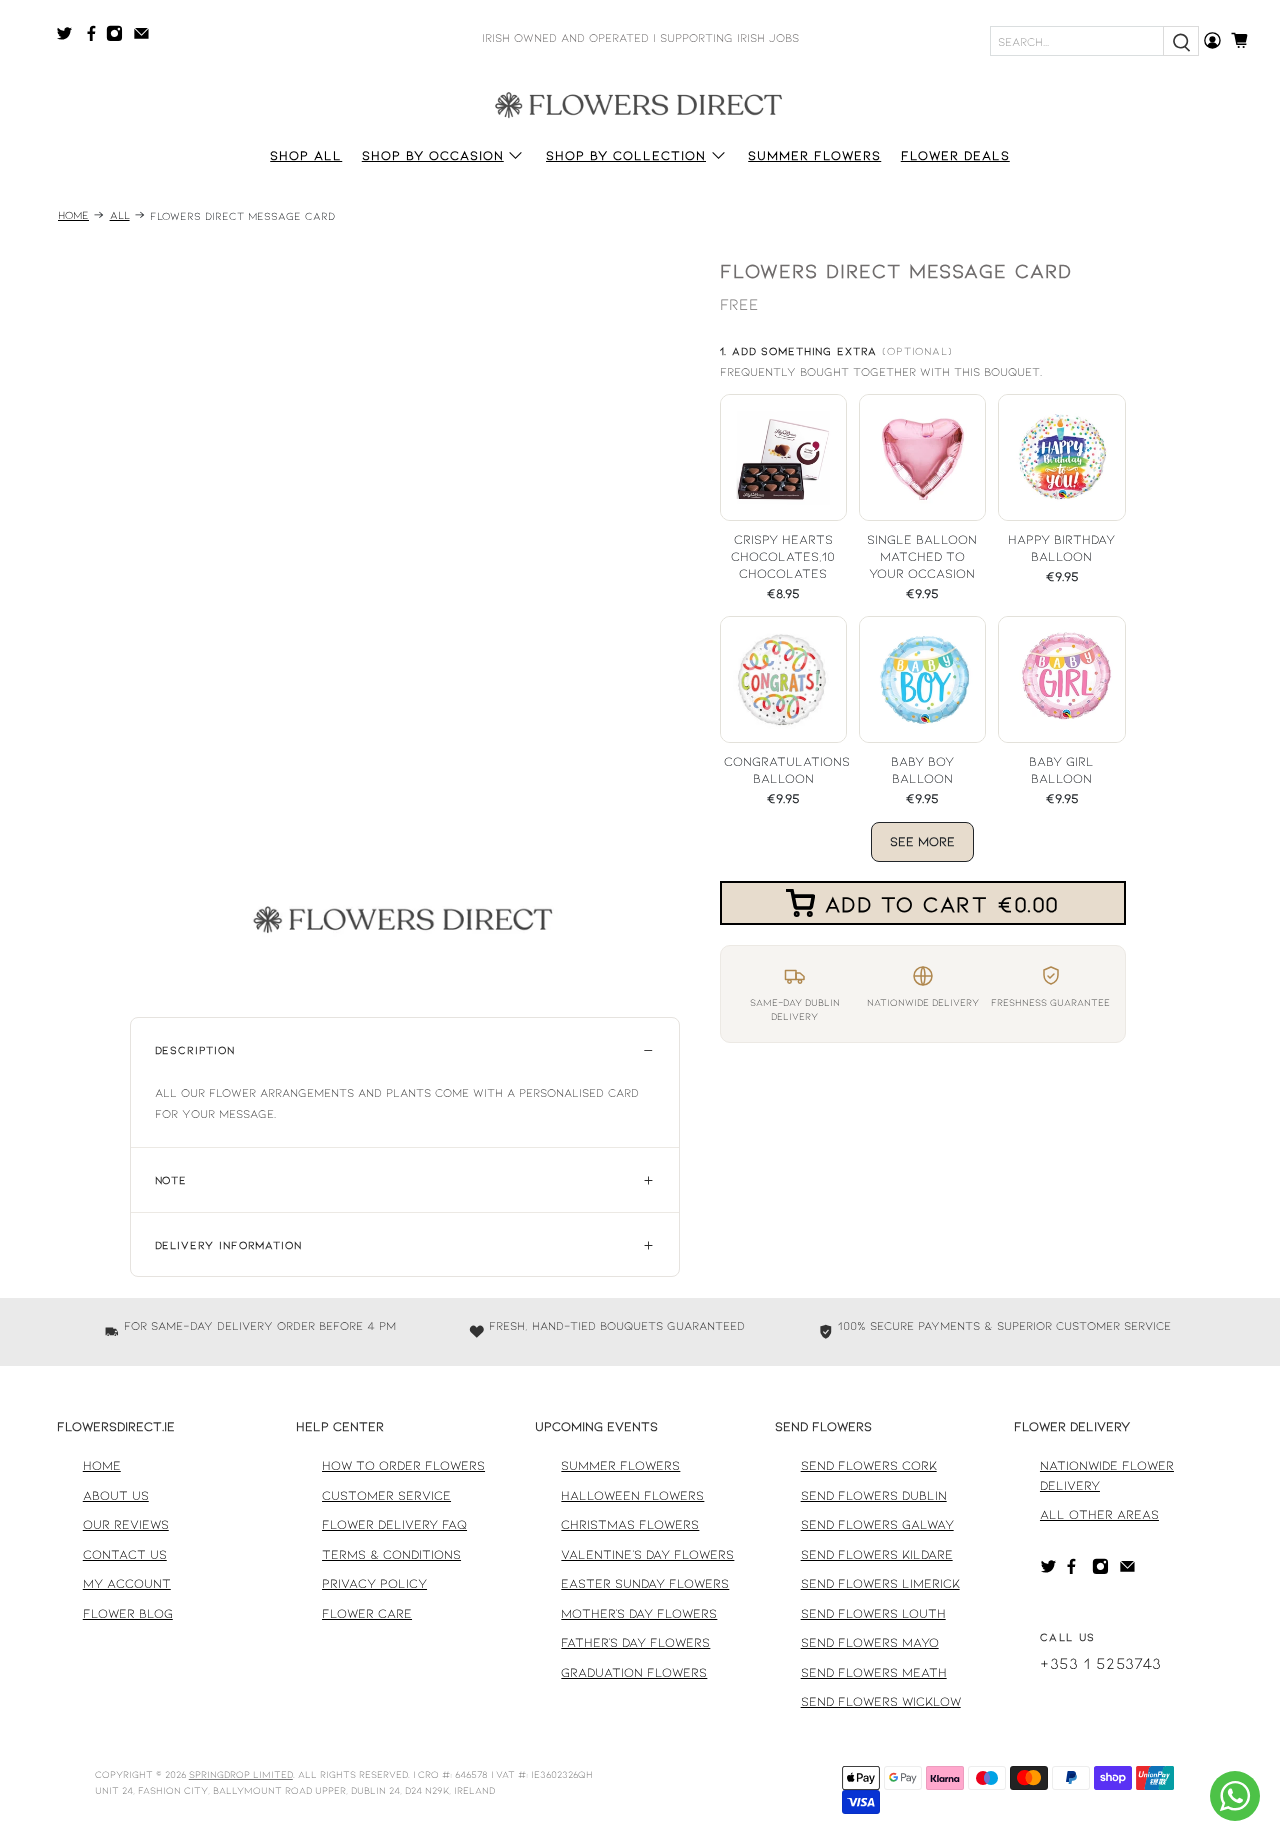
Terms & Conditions (391, 1554)
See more (922, 841)
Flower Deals (955, 155)
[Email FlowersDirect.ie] (146, 37)
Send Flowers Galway (877, 1524)
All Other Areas (1099, 1514)
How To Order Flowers (403, 1465)
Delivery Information (228, 1244)
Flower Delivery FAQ (394, 1524)
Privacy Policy (374, 1583)
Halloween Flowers (632, 1495)
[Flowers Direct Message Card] (405, 624)
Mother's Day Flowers (639, 1613)
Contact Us (125, 1554)
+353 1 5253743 (1101, 1662)
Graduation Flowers (634, 1672)
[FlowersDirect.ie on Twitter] (69, 37)
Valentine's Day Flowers (647, 1554)
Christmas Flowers (630, 1524)
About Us (116, 1495)
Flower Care (367, 1613)
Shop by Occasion (433, 155)
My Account (127, 1583)
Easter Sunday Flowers (645, 1583)
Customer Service (386, 1495)
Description (195, 1049)
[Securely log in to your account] (1212, 40)
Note (171, 1179)
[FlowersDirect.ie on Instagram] (119, 37)
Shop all (306, 155)
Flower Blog (128, 1613)
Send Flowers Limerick (880, 1583)
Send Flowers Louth (873, 1613)
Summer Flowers (814, 155)
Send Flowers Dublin (874, 1495)
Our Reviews (126, 1524)
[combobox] (1077, 41)
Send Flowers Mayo (870, 1642)
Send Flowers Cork (869, 1465)
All (120, 215)
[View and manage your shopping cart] (1245, 40)
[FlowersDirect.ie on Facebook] (94, 37)
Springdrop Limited (241, 1774)
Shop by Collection (626, 155)
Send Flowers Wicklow (881, 1701)
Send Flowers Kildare (877, 1554)
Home (73, 215)
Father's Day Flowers (635, 1642)
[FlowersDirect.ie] (640, 103)
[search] (1181, 41)
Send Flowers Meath (874, 1672)
